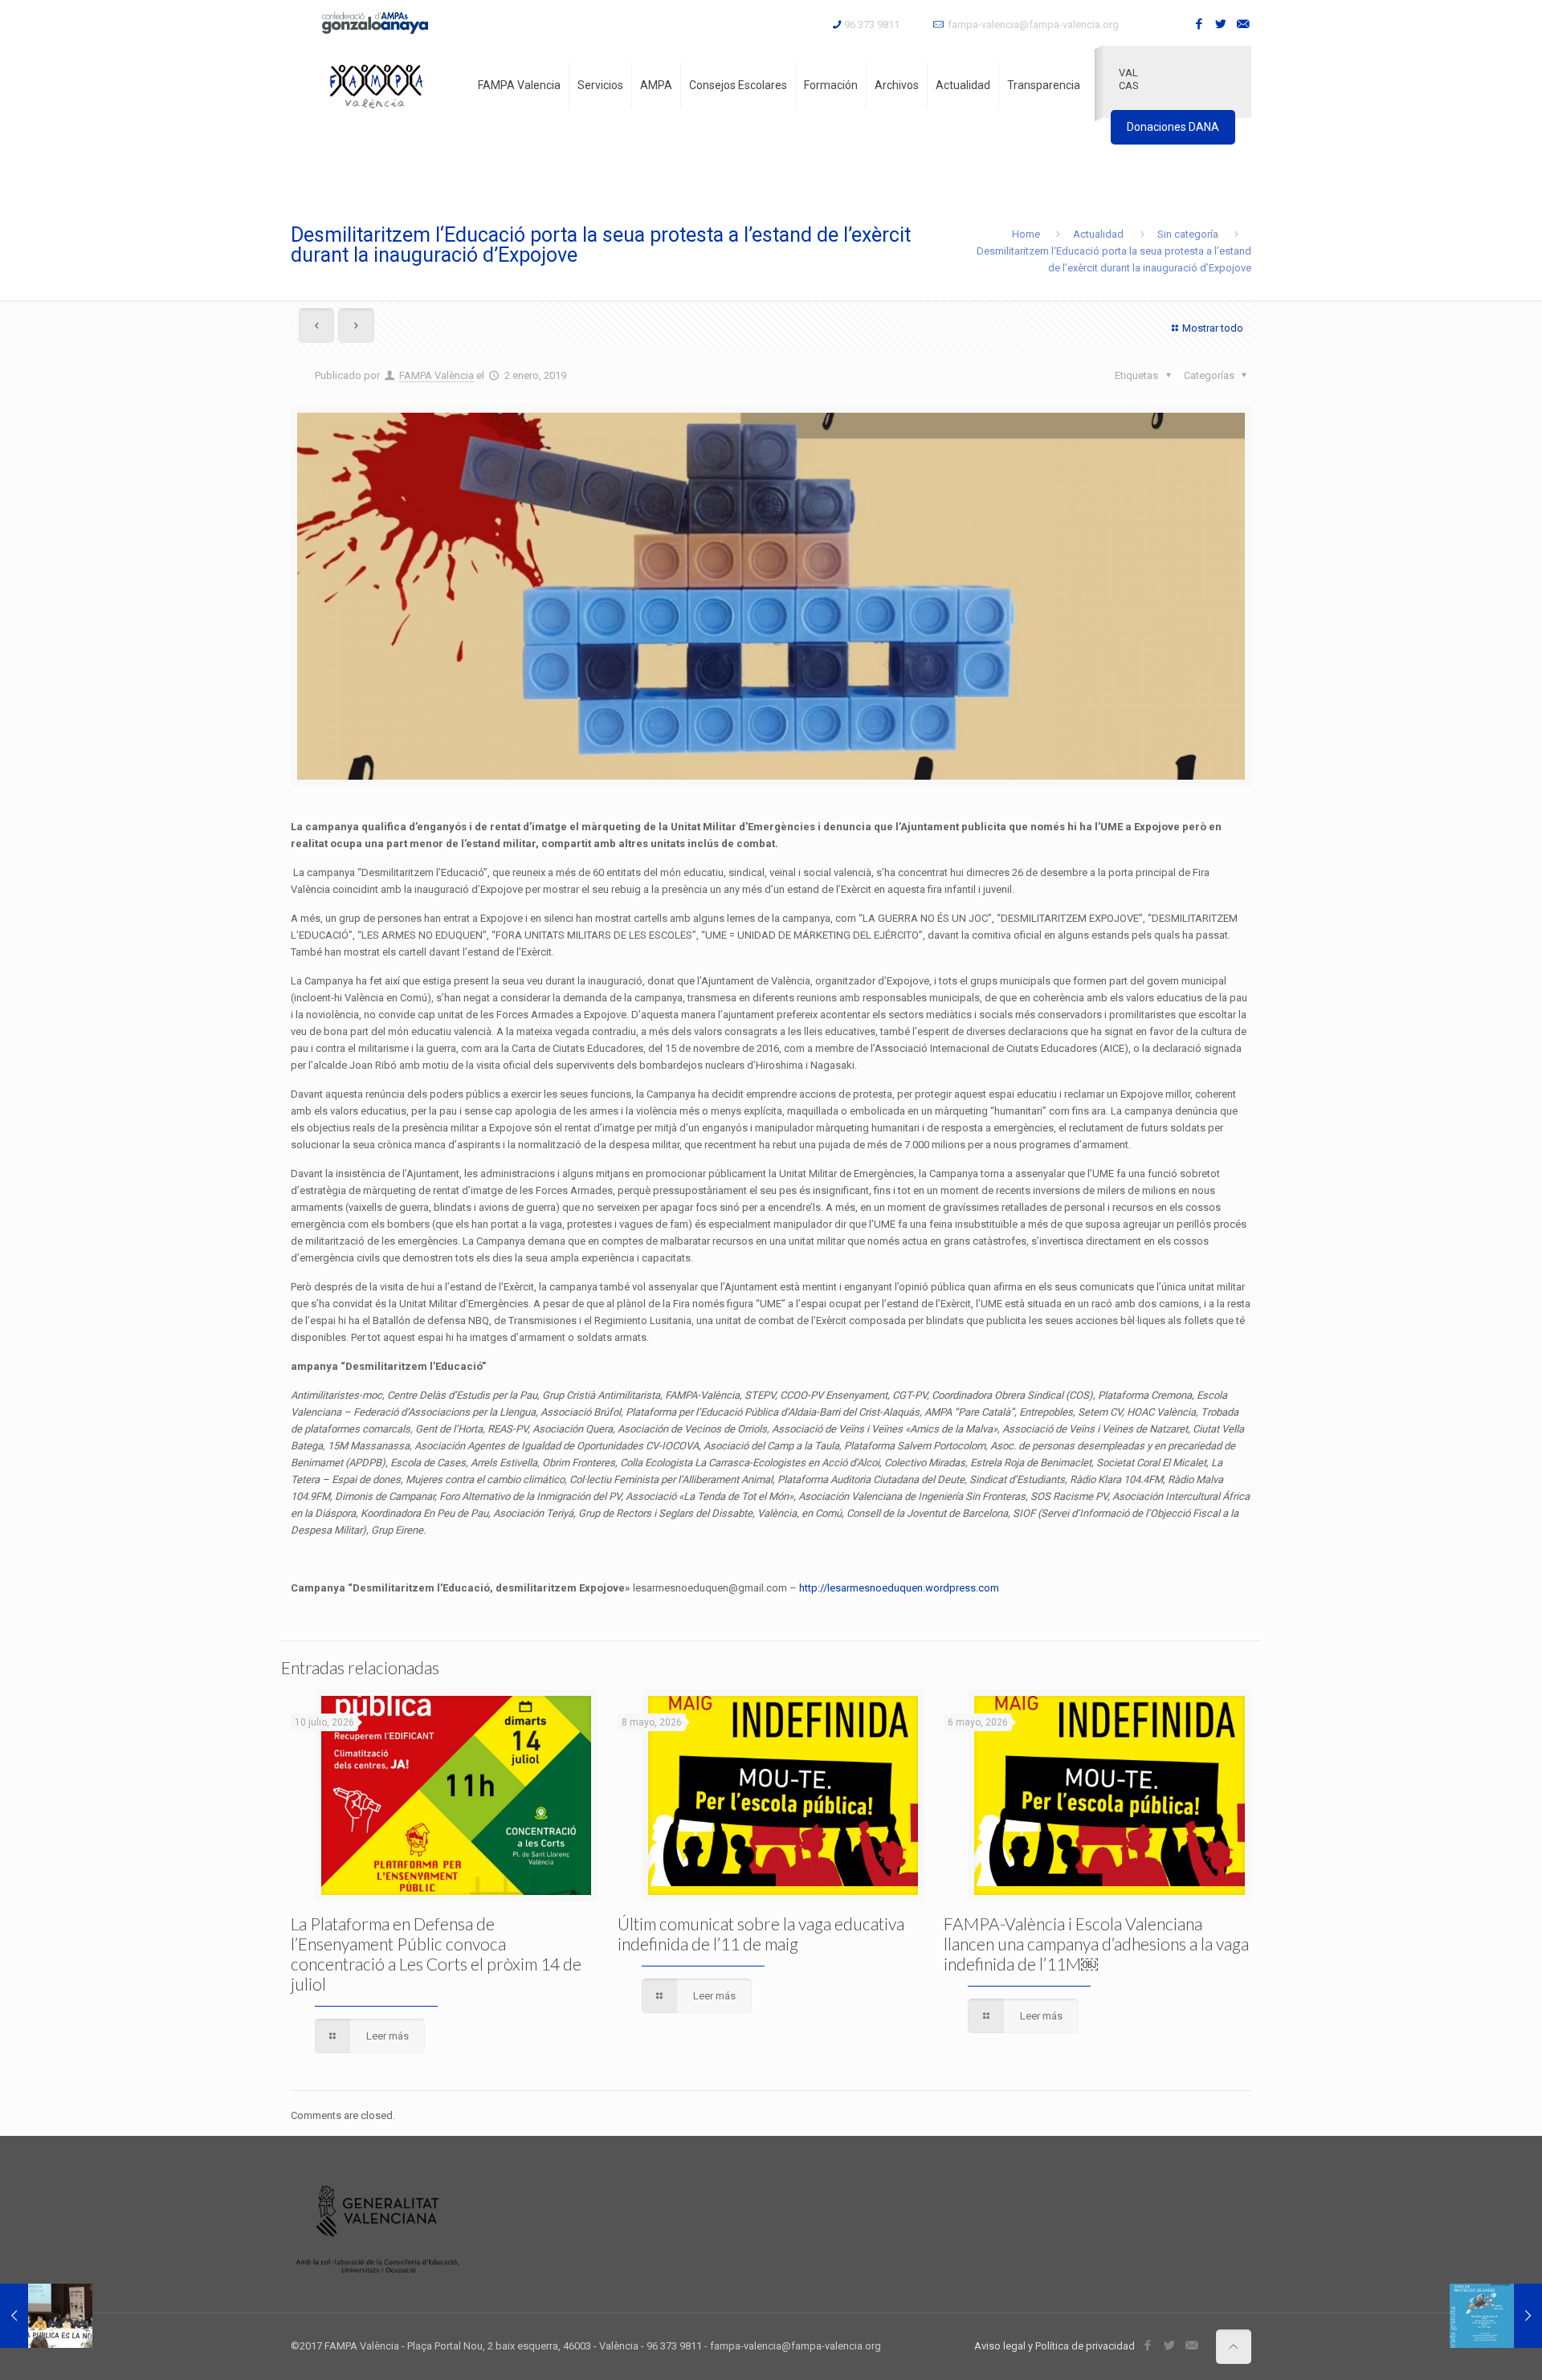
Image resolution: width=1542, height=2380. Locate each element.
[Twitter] (1221, 24)
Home (1026, 234)
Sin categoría (1188, 234)
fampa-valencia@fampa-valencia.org (1033, 24)
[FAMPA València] (376, 85)
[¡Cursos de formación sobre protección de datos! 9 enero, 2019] (1496, 2316)
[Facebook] (1199, 24)
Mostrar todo (1213, 328)
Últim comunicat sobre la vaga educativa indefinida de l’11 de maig (761, 1934)
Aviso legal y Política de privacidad (1055, 2346)
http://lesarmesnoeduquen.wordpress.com (899, 1588)
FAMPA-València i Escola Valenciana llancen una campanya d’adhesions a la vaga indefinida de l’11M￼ (1096, 1944)
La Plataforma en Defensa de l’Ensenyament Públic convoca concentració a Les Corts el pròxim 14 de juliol (436, 1954)
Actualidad (1098, 234)
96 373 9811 (872, 24)
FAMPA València (436, 375)
